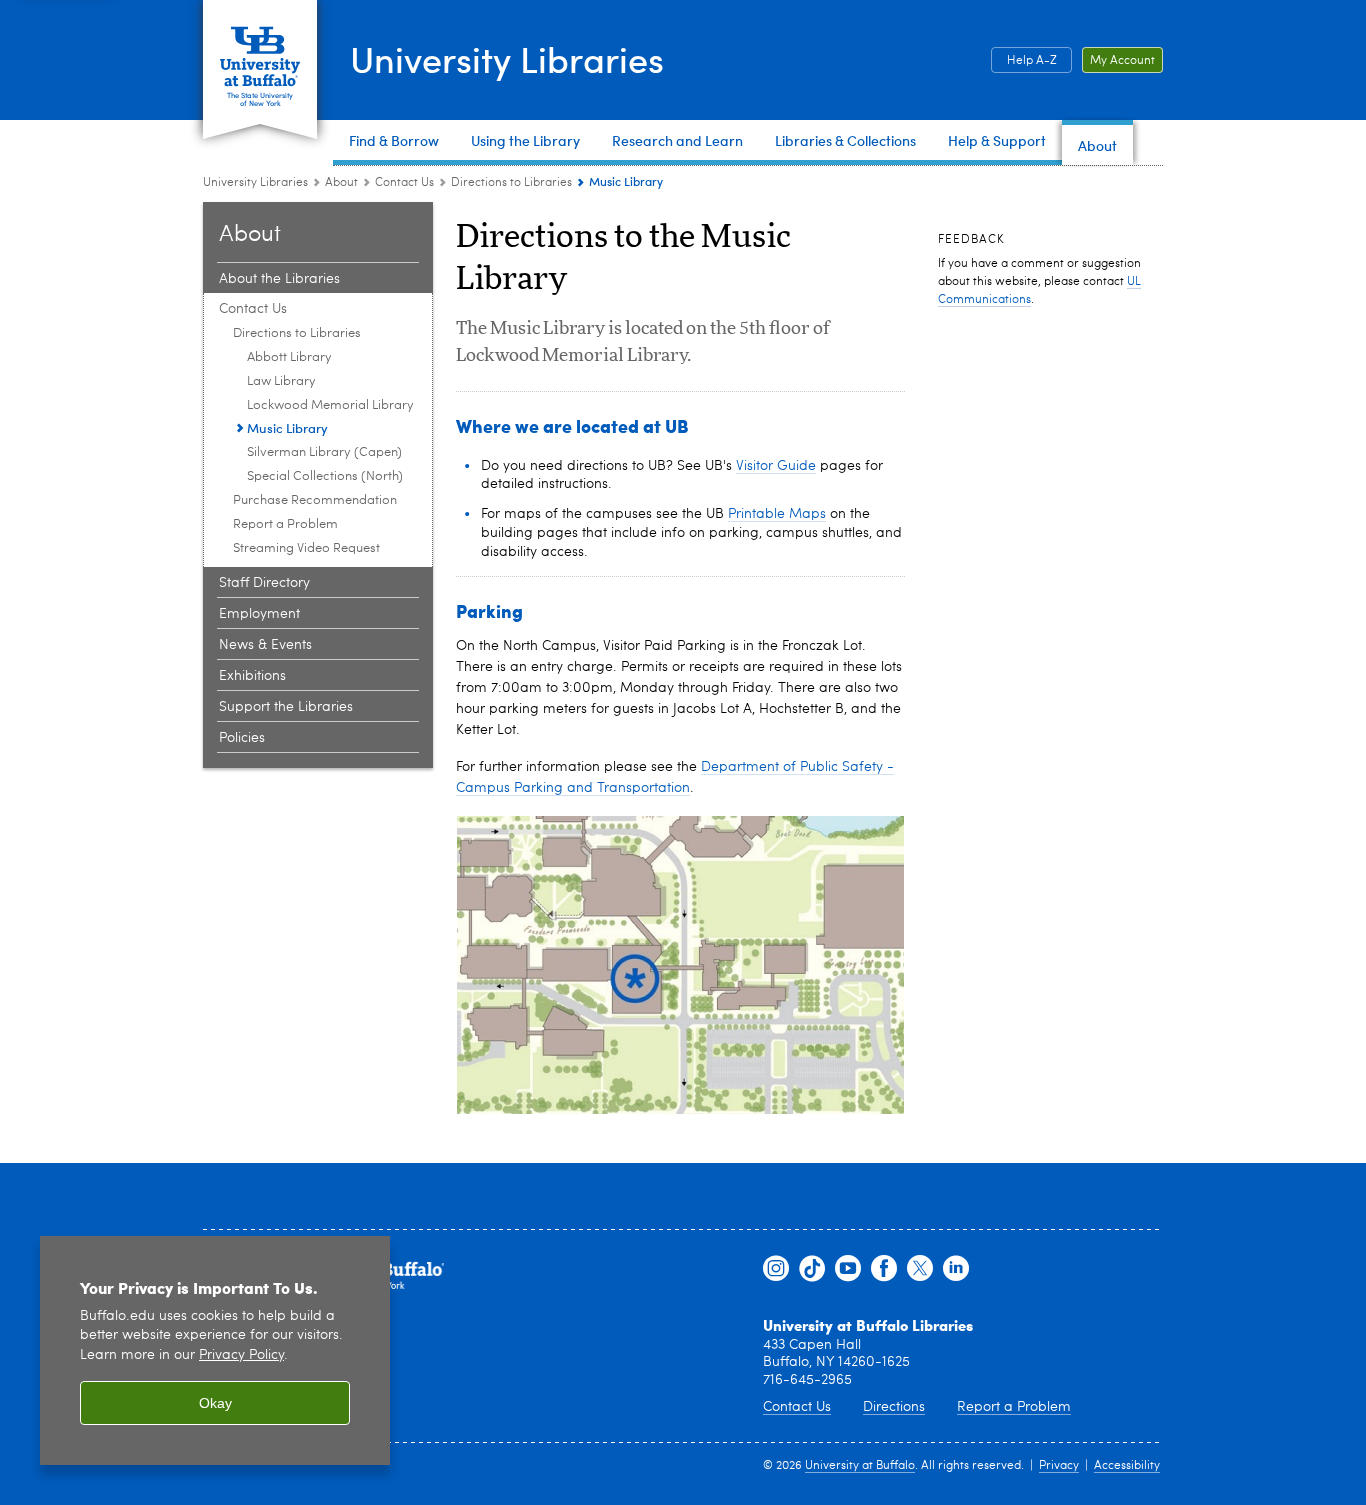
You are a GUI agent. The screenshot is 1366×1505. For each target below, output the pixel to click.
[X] (920, 1269)
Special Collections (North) (325, 476)
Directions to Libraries (511, 183)
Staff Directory (264, 583)
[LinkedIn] (956, 1269)
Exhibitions (252, 676)
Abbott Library (289, 357)
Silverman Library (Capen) (324, 452)
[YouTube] (848, 1269)
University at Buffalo (860, 1466)
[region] (215, 1350)
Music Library (287, 427)
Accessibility (1127, 1466)
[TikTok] (812, 1269)
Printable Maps (777, 514)
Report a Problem (285, 524)
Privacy (1059, 1466)
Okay (215, 1403)
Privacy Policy (241, 1355)
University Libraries (507, 58)
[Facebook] (884, 1269)
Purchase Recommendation (315, 500)
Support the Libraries (286, 707)
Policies (242, 738)
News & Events (265, 645)
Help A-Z (1032, 61)
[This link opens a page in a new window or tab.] (680, 965)
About (341, 183)
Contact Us (404, 183)
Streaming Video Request (306, 548)
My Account (1122, 61)
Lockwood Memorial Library (330, 405)
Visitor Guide (776, 466)
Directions (894, 1407)
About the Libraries (279, 279)
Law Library (281, 381)
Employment (259, 614)
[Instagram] (776, 1269)
